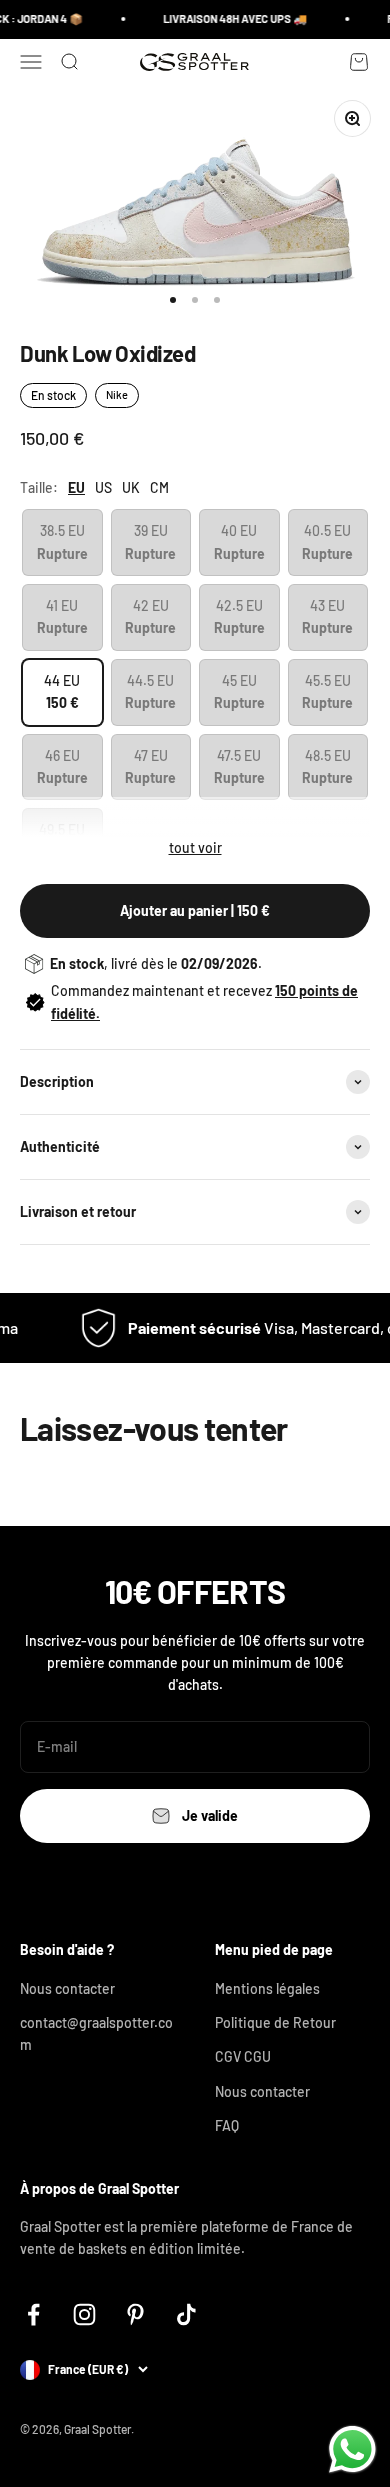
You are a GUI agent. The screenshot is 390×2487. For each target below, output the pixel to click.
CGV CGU (243, 2056)
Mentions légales (267, 1988)
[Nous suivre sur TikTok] (186, 2314)
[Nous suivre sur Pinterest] (135, 2314)
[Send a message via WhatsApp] (352, 2449)
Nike (117, 394)
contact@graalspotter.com (96, 2033)
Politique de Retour (275, 2022)
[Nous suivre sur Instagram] (84, 2314)
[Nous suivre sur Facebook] (33, 2314)
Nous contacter (67, 1988)
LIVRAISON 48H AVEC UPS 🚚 (230, 18)
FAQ (227, 2125)
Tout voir (195, 847)
